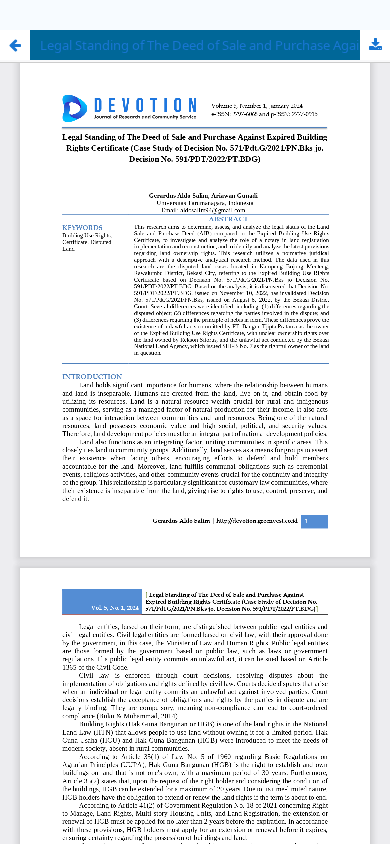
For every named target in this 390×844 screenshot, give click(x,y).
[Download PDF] (375, 45)
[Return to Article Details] (15, 45)
